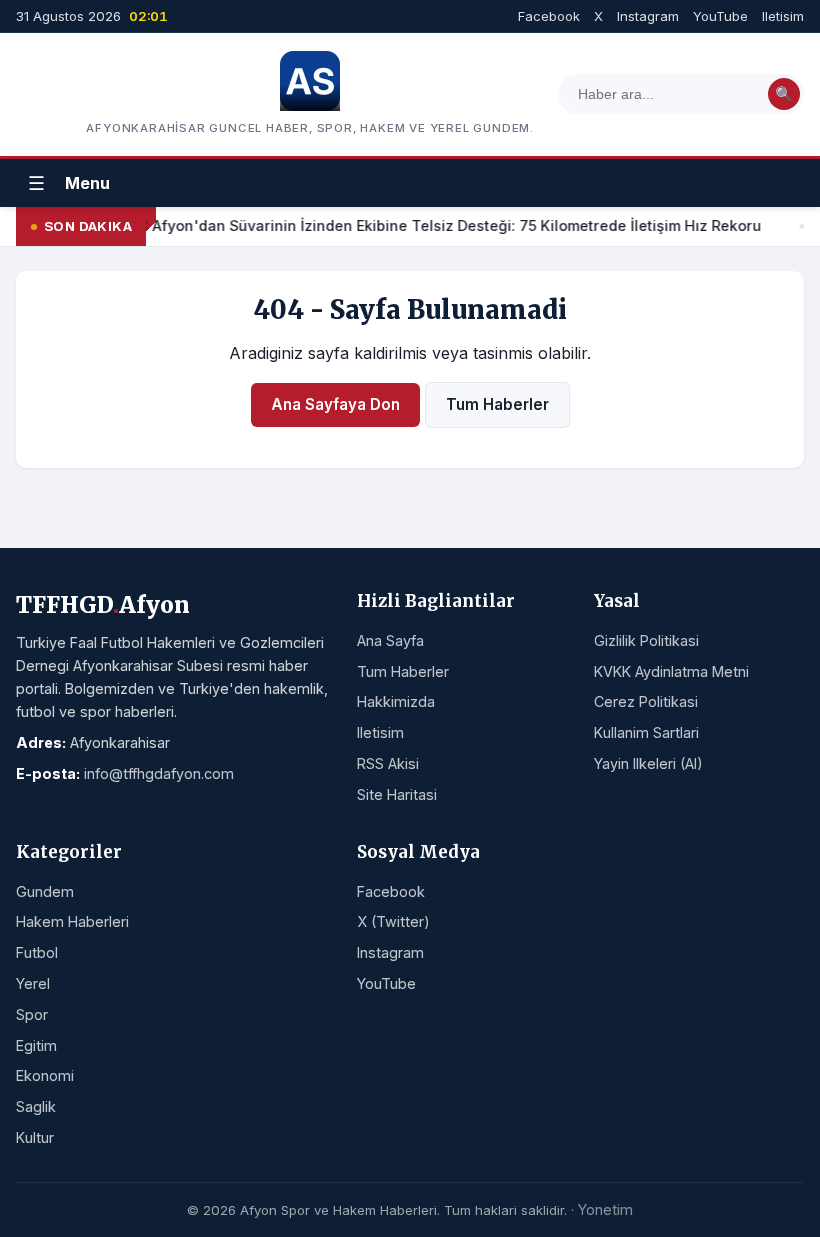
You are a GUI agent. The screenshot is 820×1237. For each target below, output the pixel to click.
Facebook (549, 16)
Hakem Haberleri (72, 921)
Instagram (648, 16)
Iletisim (783, 16)
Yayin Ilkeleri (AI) (648, 763)
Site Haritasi (397, 794)
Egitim (36, 1045)
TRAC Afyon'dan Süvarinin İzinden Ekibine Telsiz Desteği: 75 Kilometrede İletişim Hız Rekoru (435, 225)
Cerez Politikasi (646, 701)
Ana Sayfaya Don (335, 404)
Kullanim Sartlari (646, 732)
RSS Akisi (388, 763)
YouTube (720, 16)
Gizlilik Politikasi (646, 640)
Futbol (37, 952)
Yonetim (605, 1209)
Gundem (45, 891)
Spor (32, 1014)
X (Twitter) (393, 921)
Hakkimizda (396, 701)
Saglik (36, 1106)
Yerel (33, 983)
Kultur (35, 1137)
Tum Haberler (497, 404)
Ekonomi (45, 1075)
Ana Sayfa (390, 640)
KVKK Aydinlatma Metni (671, 671)
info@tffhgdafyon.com (159, 773)
